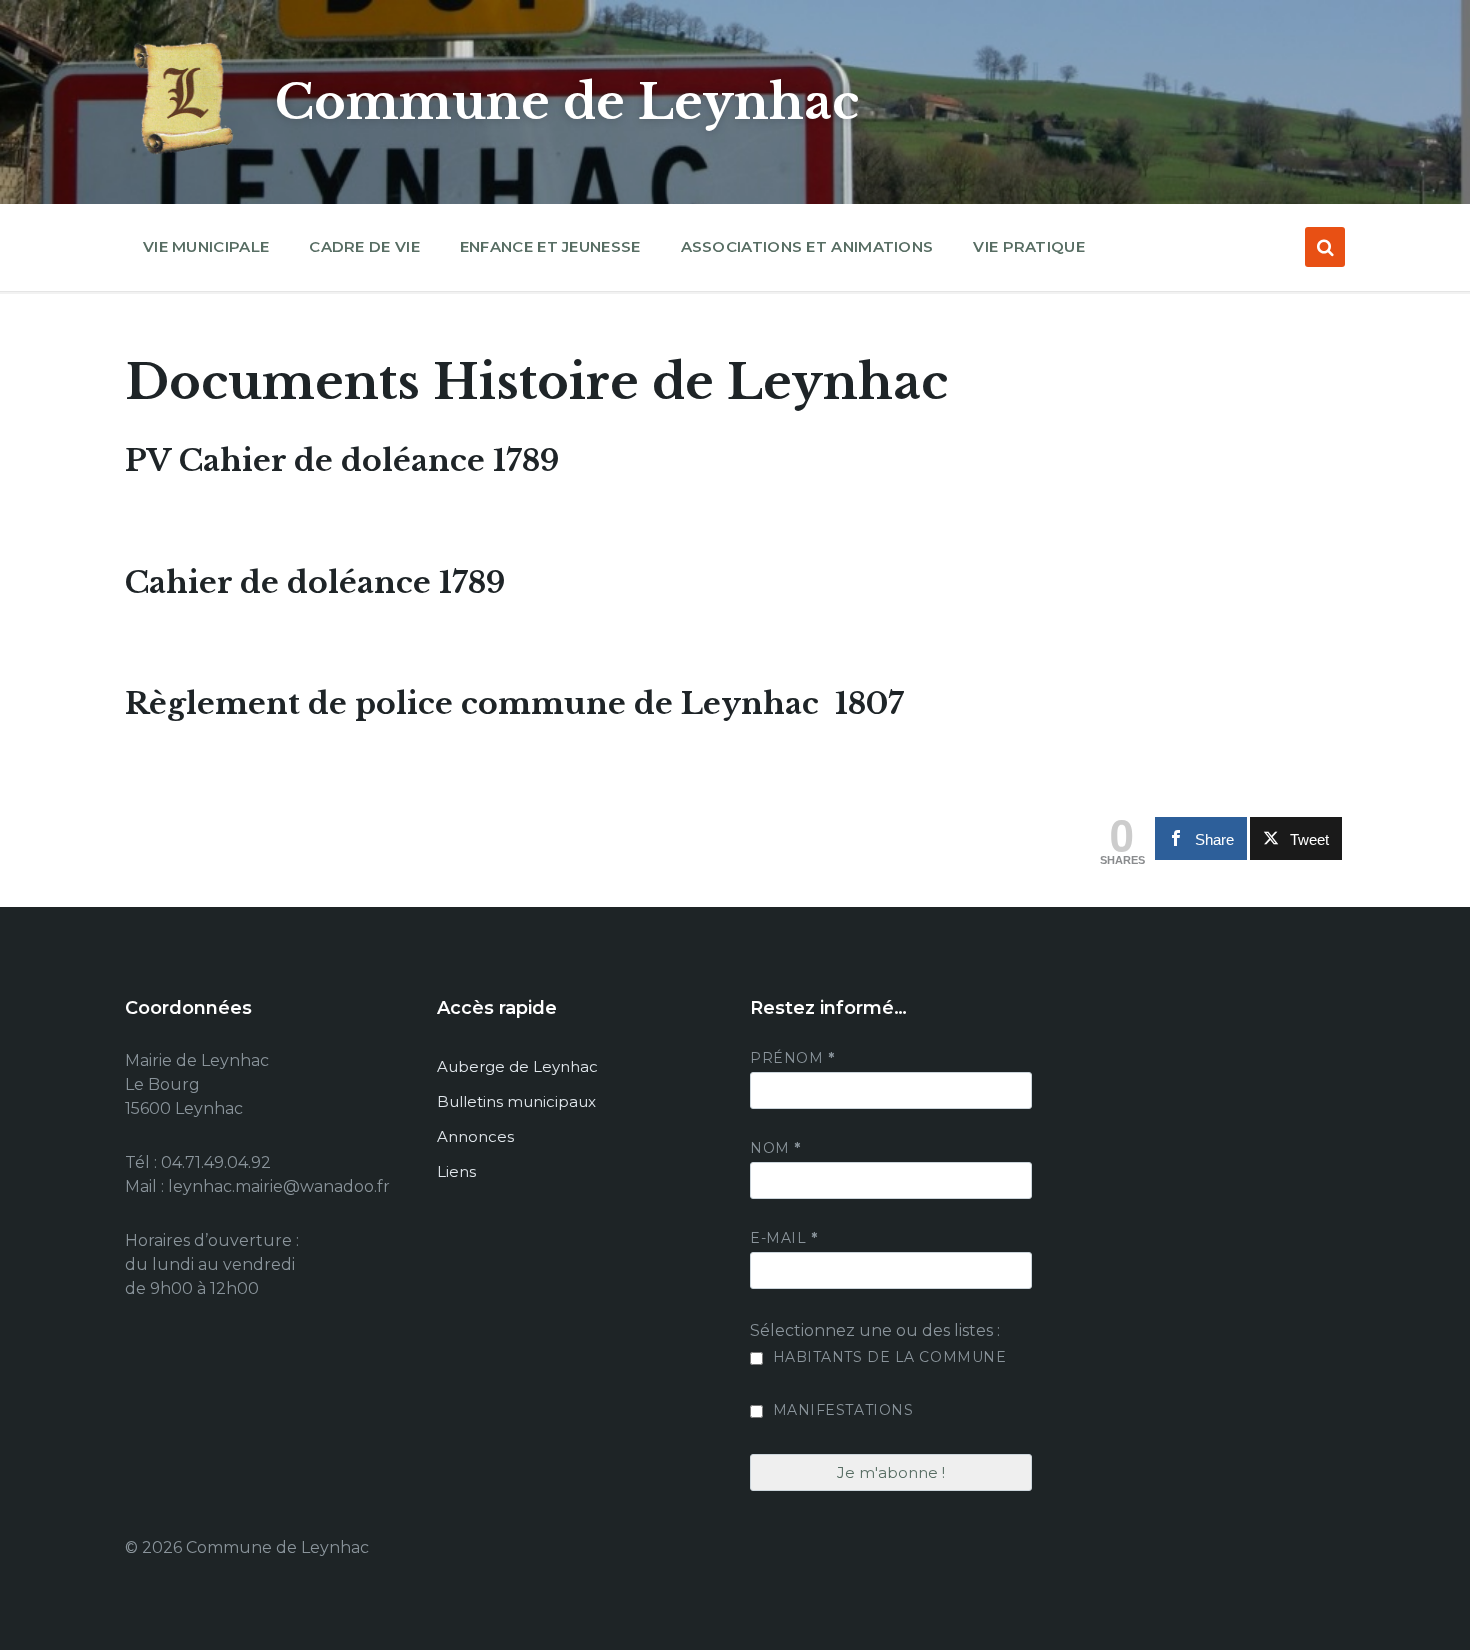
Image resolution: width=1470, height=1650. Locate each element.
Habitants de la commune (887, 1357)
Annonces (475, 1136)
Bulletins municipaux (516, 1101)
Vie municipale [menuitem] (206, 246)
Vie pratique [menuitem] (1029, 246)
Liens (456, 1171)
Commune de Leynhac (567, 102)
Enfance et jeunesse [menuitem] (550, 246)
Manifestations (840, 1410)
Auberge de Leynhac (517, 1066)
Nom (775, 1148)
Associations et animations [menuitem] (807, 246)
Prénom (792, 1058)
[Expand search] (1325, 247)
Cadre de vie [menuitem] (364, 246)
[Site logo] (185, 154)
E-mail (783, 1238)
